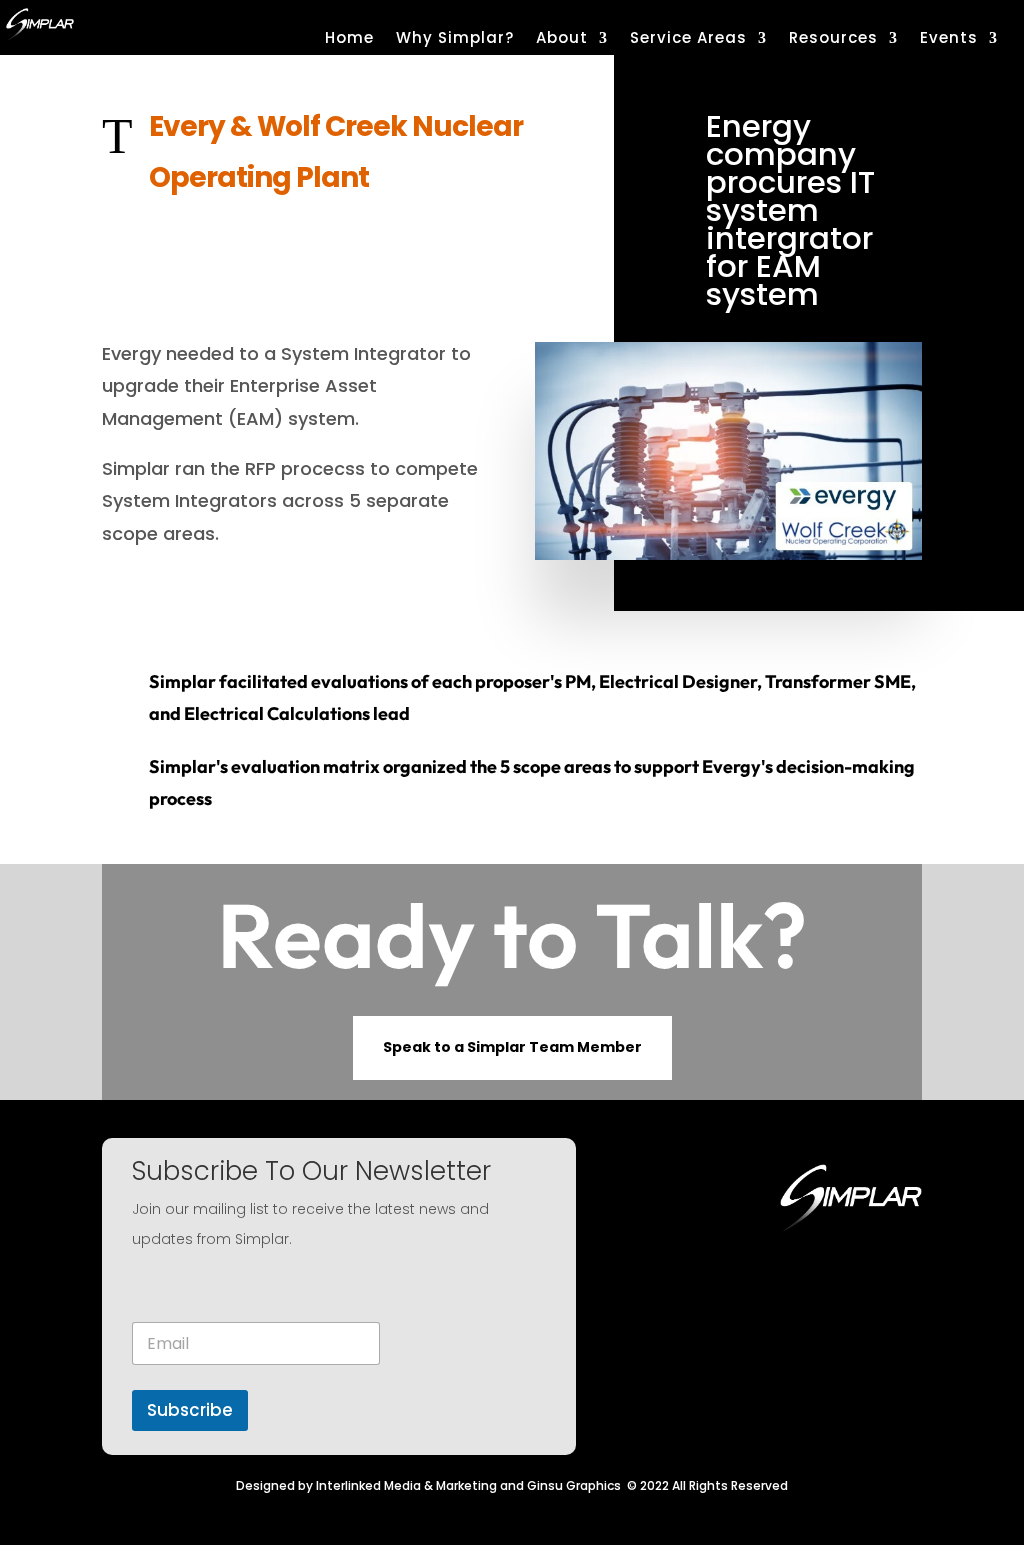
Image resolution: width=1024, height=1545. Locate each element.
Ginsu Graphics (574, 1485)
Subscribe (190, 1410)
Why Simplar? (455, 39)
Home (349, 39)
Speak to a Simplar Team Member (512, 1047)
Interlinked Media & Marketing (406, 1485)
